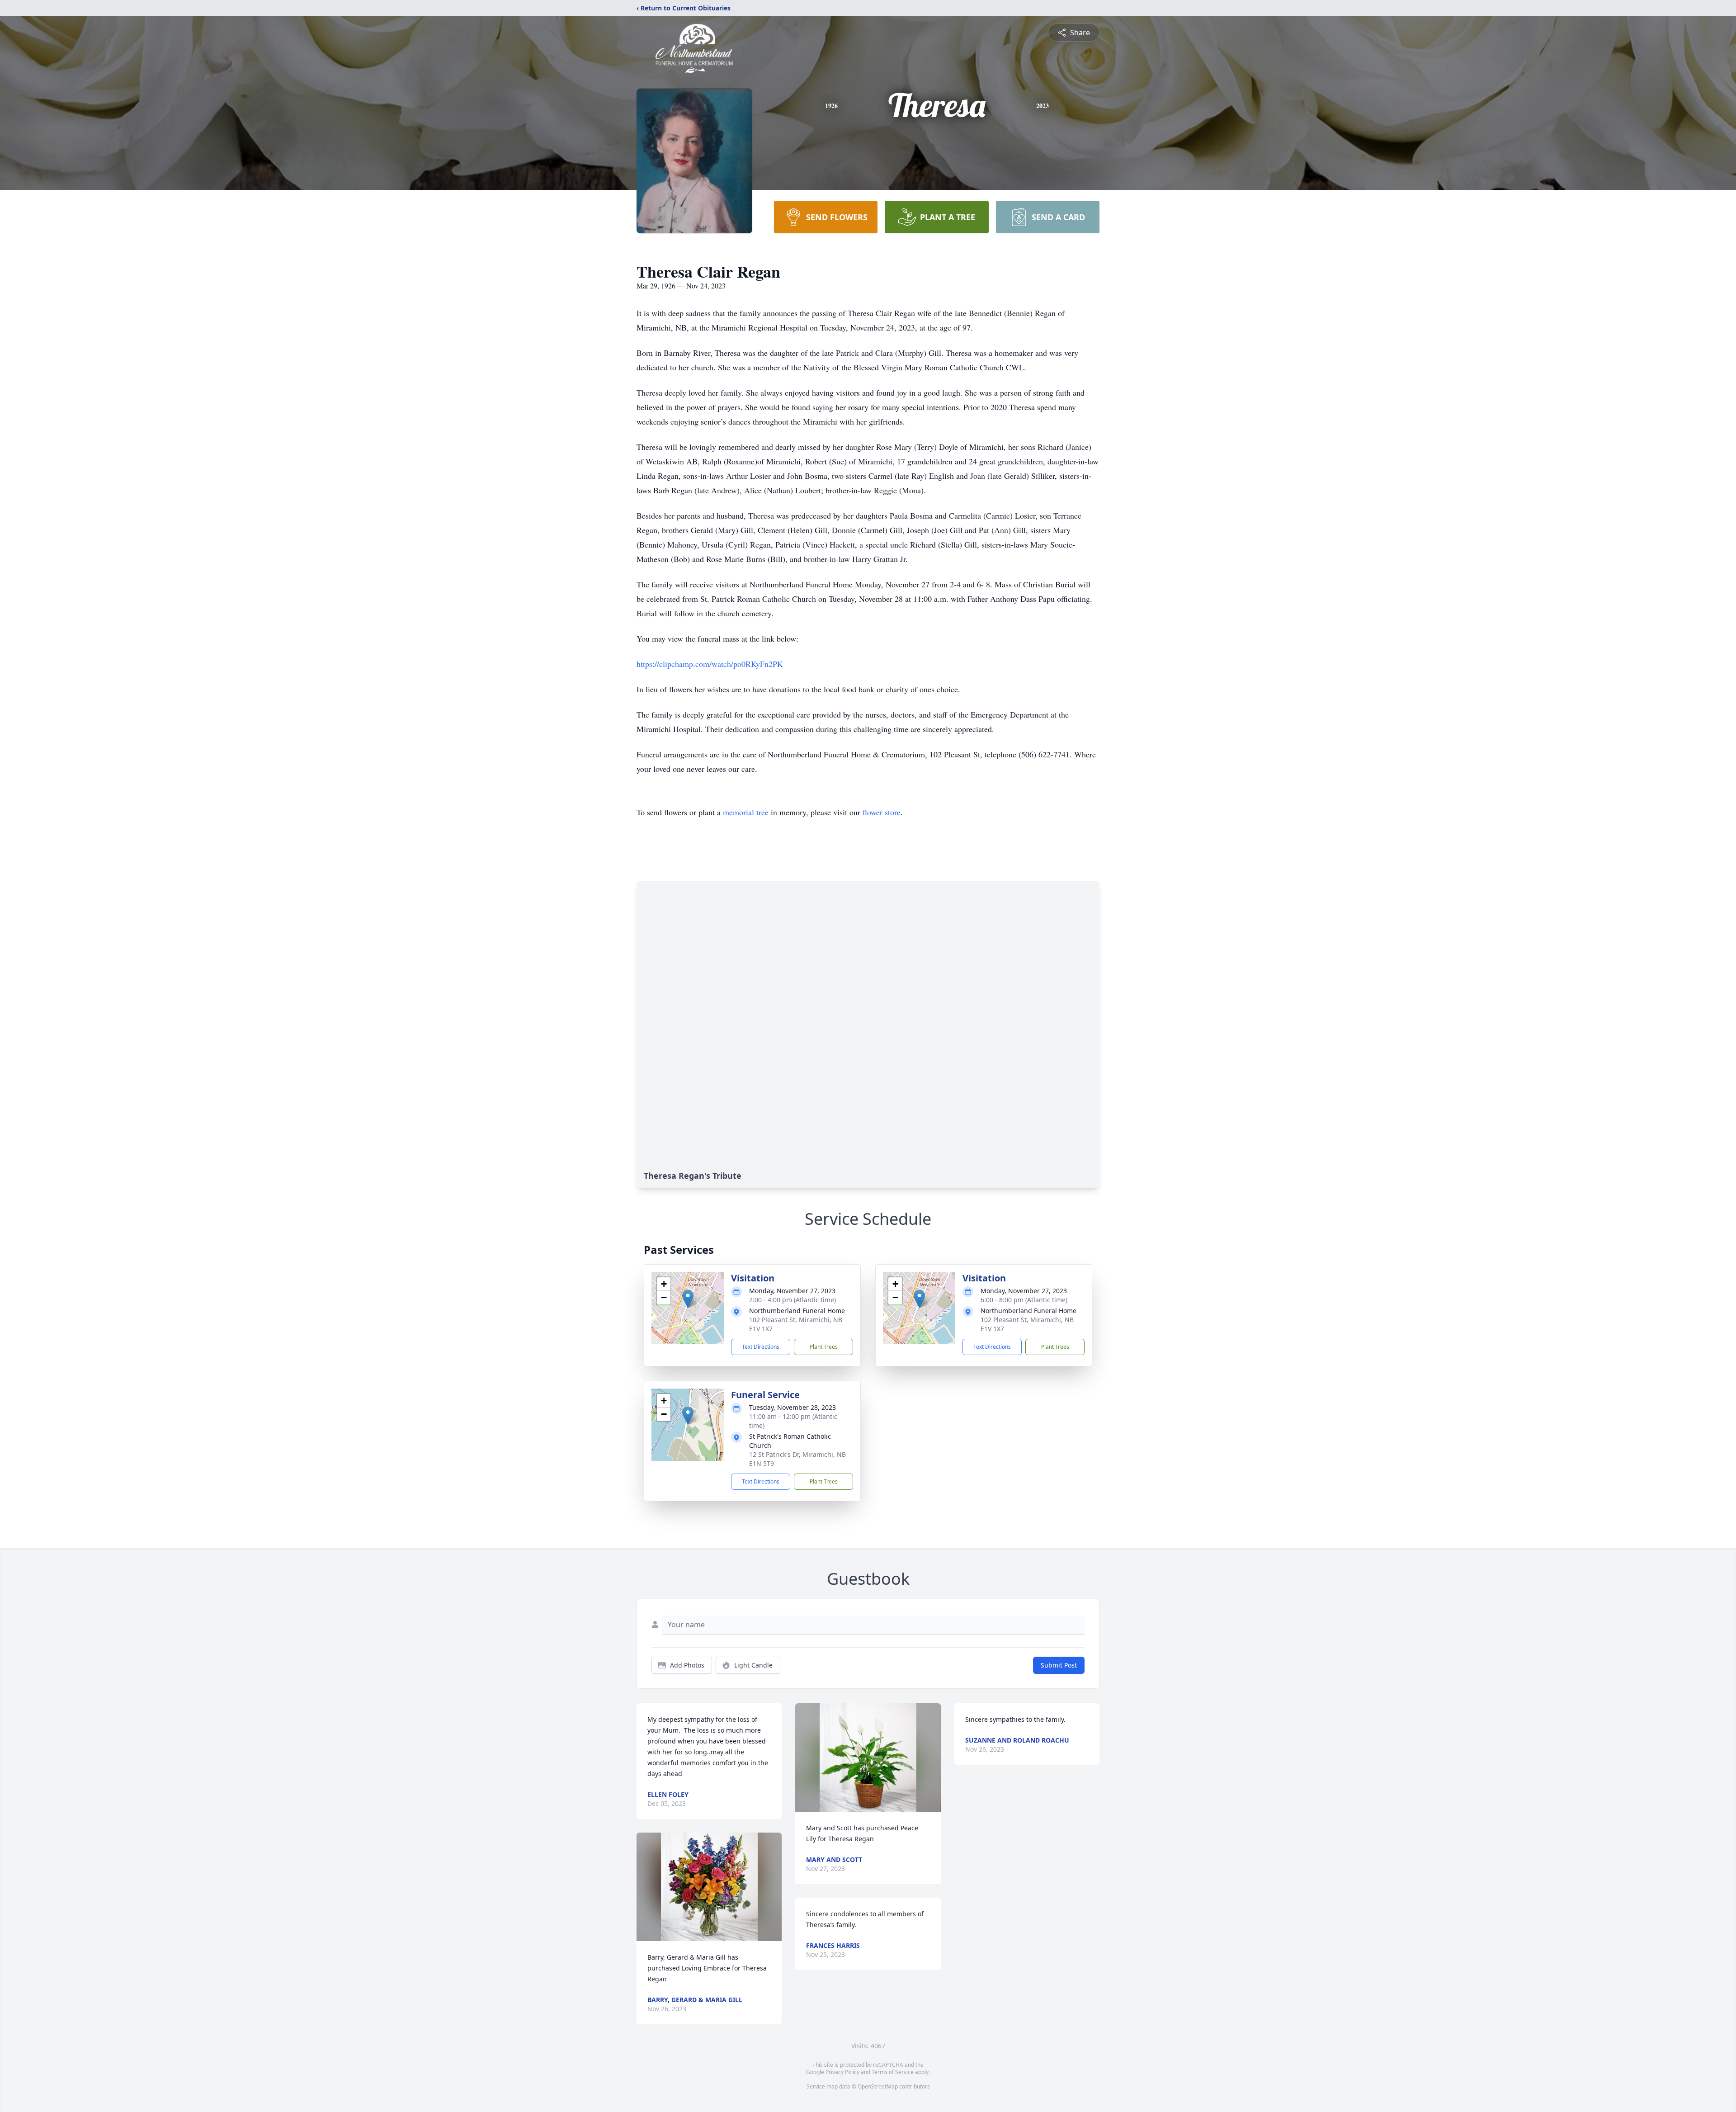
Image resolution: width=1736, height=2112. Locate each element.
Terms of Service (893, 2072)
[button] (688, 1299)
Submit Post (1059, 1665)
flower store (882, 812)
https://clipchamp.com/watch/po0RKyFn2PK (710, 664)
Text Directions (761, 1347)
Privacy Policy (842, 2072)
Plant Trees (824, 1347)
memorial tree (746, 812)
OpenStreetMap (878, 2086)
